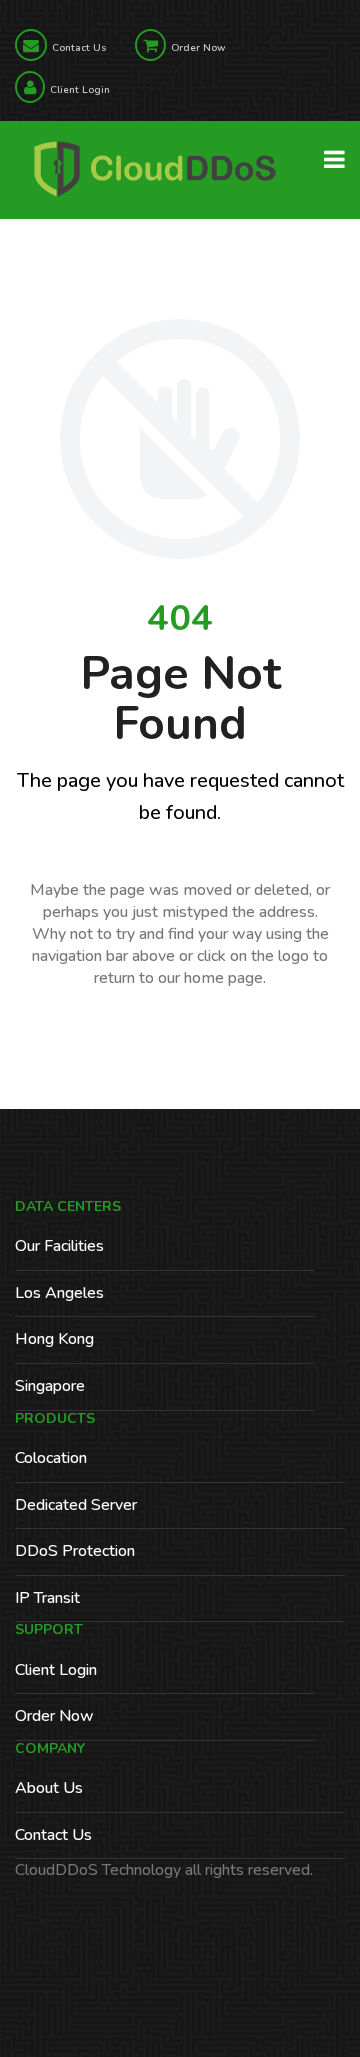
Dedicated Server (76, 1505)
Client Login (80, 90)
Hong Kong (54, 1339)
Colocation (51, 1458)
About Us (49, 1788)
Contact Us (79, 48)
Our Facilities (59, 1246)
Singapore (50, 1386)
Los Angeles (59, 1293)
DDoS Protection (75, 1551)
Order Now (198, 48)
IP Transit (47, 1598)
